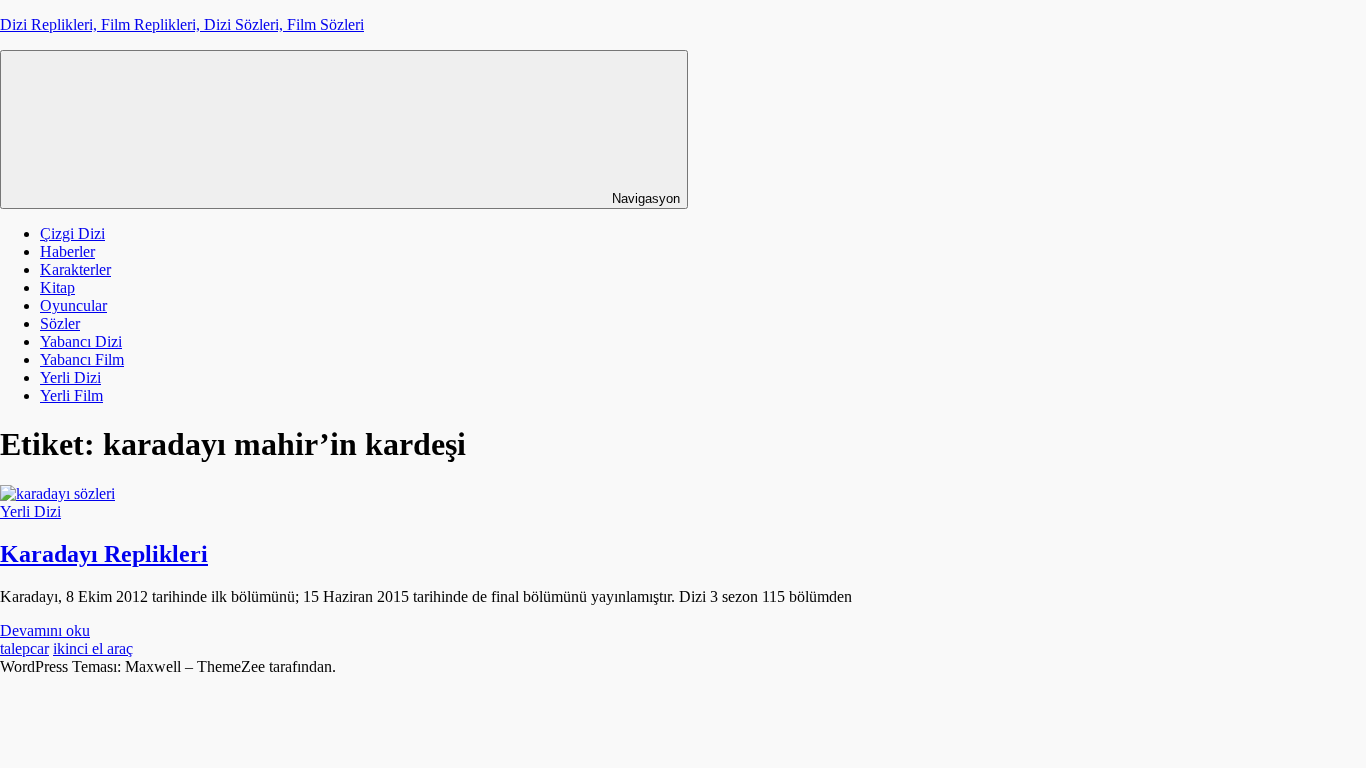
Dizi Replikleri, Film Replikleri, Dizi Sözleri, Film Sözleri (182, 24)
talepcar (24, 648)
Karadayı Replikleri (104, 554)
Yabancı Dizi (81, 341)
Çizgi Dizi (72, 233)
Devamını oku (45, 630)
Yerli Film (71, 395)
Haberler (67, 251)
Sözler (60, 323)
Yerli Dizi (70, 377)
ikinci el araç (93, 648)
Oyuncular (73, 305)
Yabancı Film (82, 359)
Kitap (57, 287)
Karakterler (75, 269)
